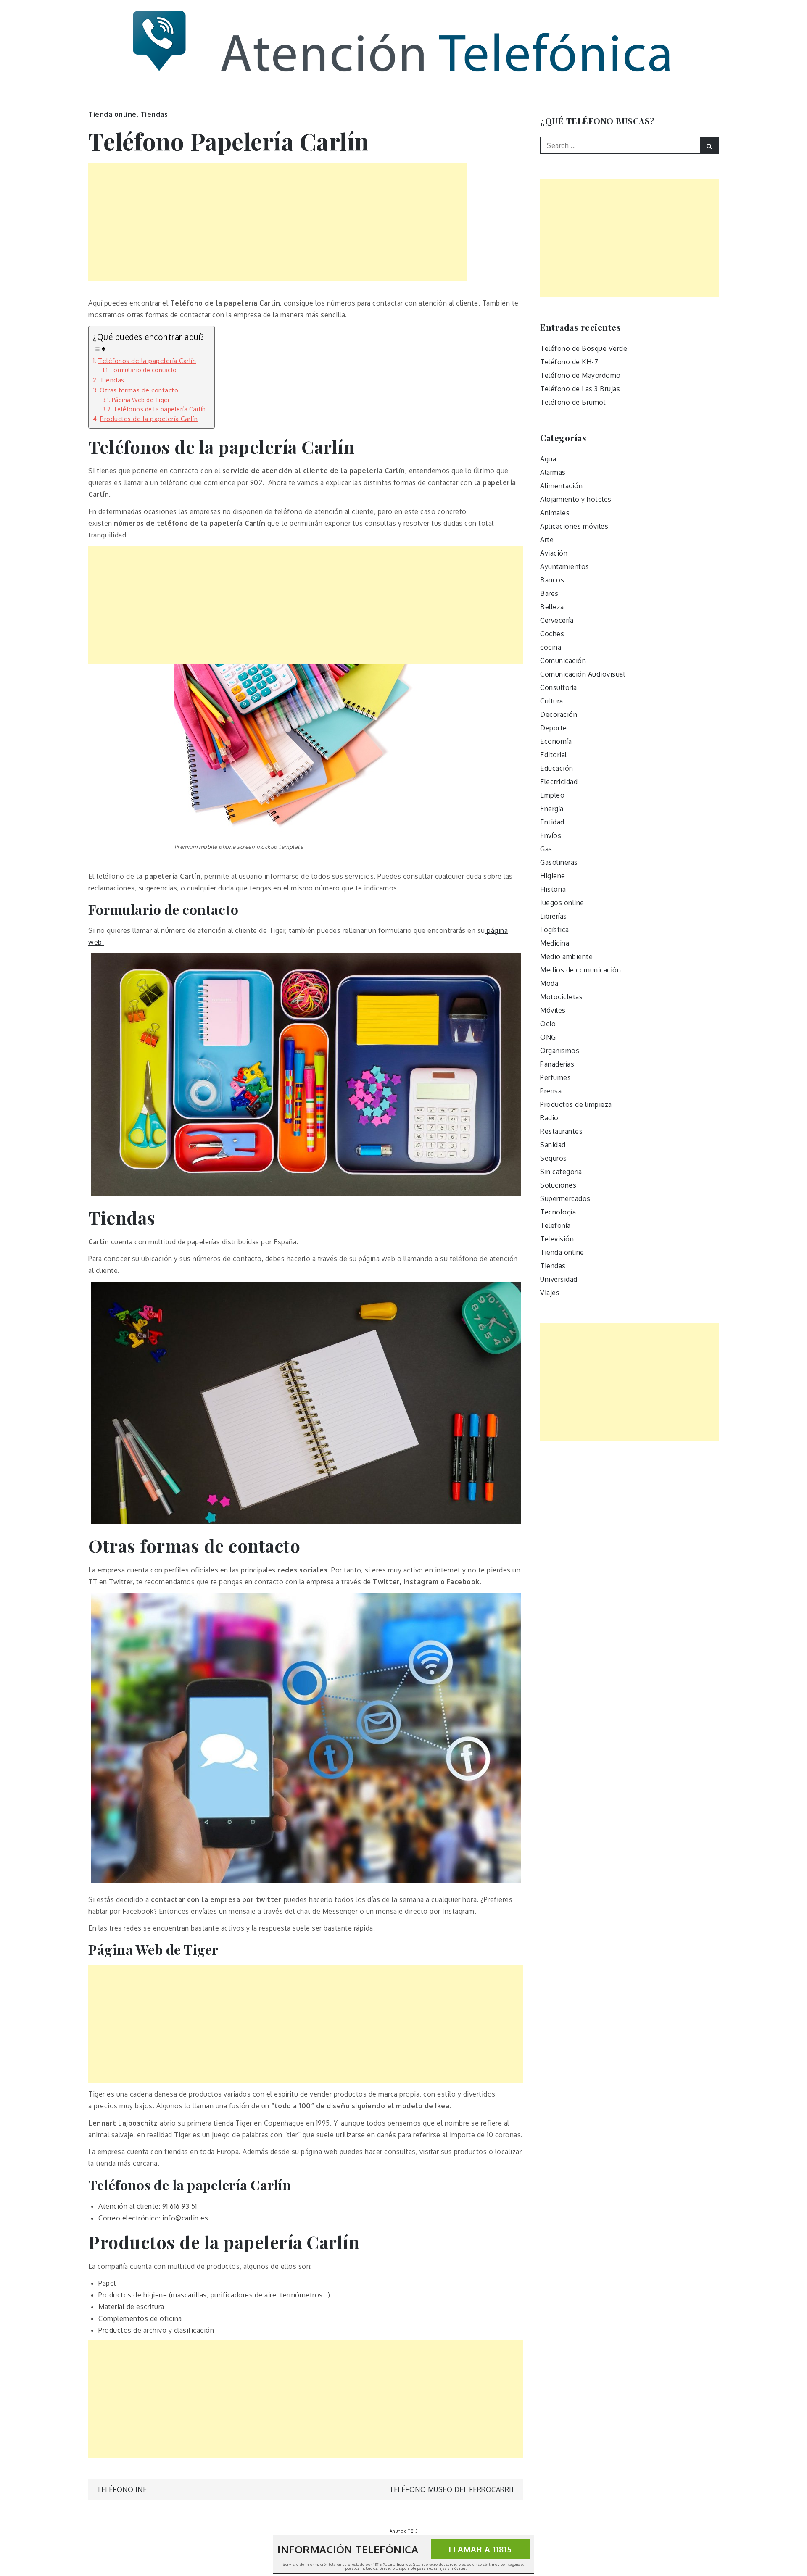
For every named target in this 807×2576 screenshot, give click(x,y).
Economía (556, 741)
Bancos (552, 580)
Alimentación (561, 486)
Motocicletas (561, 997)
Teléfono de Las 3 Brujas (580, 389)
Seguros (554, 1158)
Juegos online (562, 903)
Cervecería (557, 620)
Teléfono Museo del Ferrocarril (452, 2489)
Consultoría (559, 687)
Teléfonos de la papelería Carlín (147, 361)
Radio (549, 1118)
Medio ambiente (566, 956)
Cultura (552, 701)
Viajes (550, 1293)
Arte (547, 540)
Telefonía (555, 1225)
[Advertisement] (277, 222)
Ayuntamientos (565, 566)
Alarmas (553, 472)
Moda (549, 983)
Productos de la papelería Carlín (149, 419)
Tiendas (154, 114)
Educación (557, 768)
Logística (555, 930)
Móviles (553, 1010)
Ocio (548, 1024)
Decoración (559, 714)
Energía (552, 809)
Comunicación (563, 661)
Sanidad (553, 1145)
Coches (552, 634)
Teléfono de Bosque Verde (584, 348)
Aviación (554, 553)
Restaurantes (561, 1131)
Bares (549, 593)
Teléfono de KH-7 (569, 362)
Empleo (552, 795)
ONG (548, 1037)
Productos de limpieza (576, 1104)
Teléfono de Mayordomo (580, 375)
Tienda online (112, 114)
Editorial (554, 755)
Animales (555, 513)
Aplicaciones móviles (574, 526)
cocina (551, 647)
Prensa (551, 1091)
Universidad (559, 1279)
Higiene (553, 876)
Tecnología (558, 1212)
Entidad (552, 822)
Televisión (557, 1239)
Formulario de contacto (144, 370)
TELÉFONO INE (122, 2489)
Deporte (554, 728)
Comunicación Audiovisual (583, 674)
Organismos (560, 1051)
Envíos (551, 835)
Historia (553, 889)
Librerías (554, 916)
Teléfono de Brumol (573, 402)
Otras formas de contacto (139, 390)
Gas (546, 849)
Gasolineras (559, 862)
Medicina (555, 943)
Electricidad (559, 782)
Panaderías (557, 1064)
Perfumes (555, 1077)
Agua (548, 459)
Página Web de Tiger (141, 400)
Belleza (552, 607)
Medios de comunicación (580, 970)
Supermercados (565, 1198)
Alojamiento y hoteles (576, 499)
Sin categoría (561, 1172)
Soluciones (558, 1185)
